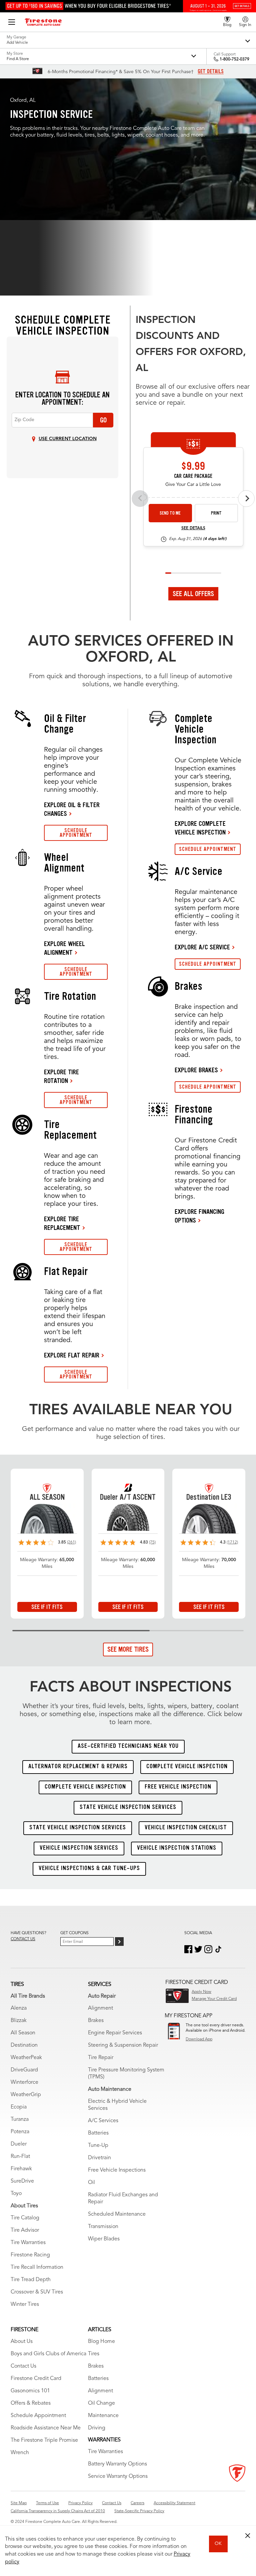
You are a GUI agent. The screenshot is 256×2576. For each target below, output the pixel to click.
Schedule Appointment (38, 2416)
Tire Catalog (25, 2218)
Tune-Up (98, 2146)
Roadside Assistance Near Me (46, 2428)
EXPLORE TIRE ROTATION (61, 1076)
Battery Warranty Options (117, 2464)
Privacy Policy (80, 2503)
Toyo (16, 2194)
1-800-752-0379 (234, 59)
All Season (23, 2033)
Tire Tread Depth (31, 2280)
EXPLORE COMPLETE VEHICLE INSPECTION (200, 828)
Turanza (20, 2120)
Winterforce (24, 2082)
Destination (24, 2045)
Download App (199, 2039)
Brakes (96, 2021)
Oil (91, 2183)
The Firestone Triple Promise (44, 2440)
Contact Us (23, 2366)
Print (216, 513)
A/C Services (103, 2121)
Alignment (100, 2008)
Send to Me (170, 513)
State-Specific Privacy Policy (139, 2511)
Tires (94, 2354)
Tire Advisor (25, 2230)
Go (103, 420)
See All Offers (193, 594)
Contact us (23, 1939)
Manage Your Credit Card (214, 1999)
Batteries (98, 2133)
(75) (152, 1542)
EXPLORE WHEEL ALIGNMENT (64, 948)
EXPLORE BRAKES (196, 1070)
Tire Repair (101, 2058)
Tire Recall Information (37, 2267)
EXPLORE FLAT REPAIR (72, 1355)
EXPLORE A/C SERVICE (202, 947)
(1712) (232, 1542)
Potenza (20, 2132)
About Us (22, 2342)
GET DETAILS (211, 71)
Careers (137, 2503)
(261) (71, 1542)
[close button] (248, 2536)
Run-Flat (20, 2157)
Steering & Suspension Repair (123, 2045)
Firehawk (21, 2169)
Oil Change (101, 2403)
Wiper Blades (104, 2239)
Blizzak (19, 2021)
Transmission (103, 2227)
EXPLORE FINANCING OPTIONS (199, 1216)
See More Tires (128, 1649)
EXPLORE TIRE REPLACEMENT (62, 1223)
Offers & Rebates (31, 2403)
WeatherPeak (26, 2058)
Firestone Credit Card (36, 2379)
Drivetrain (99, 2158)
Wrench (20, 2453)
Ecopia (19, 2107)
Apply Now (201, 1992)
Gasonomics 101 (30, 2391)
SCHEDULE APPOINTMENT (76, 833)
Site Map (19, 2503)
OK (218, 2544)
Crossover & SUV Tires (37, 2292)
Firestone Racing (30, 2255)
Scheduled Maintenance (117, 2214)
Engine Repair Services (115, 2033)
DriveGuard (24, 2070)
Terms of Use (47, 2503)
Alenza (19, 2008)
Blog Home (101, 2342)
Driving (97, 2428)
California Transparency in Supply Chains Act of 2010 (58, 2511)
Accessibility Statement (174, 2503)
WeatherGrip (26, 2095)
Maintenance (103, 2416)
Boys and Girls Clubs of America (48, 2354)
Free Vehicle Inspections (117, 2170)
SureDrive (22, 2181)
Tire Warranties (28, 2243)
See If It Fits (47, 1607)
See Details (193, 528)
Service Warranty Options (118, 2476)
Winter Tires (25, 2305)
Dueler (19, 2144)
